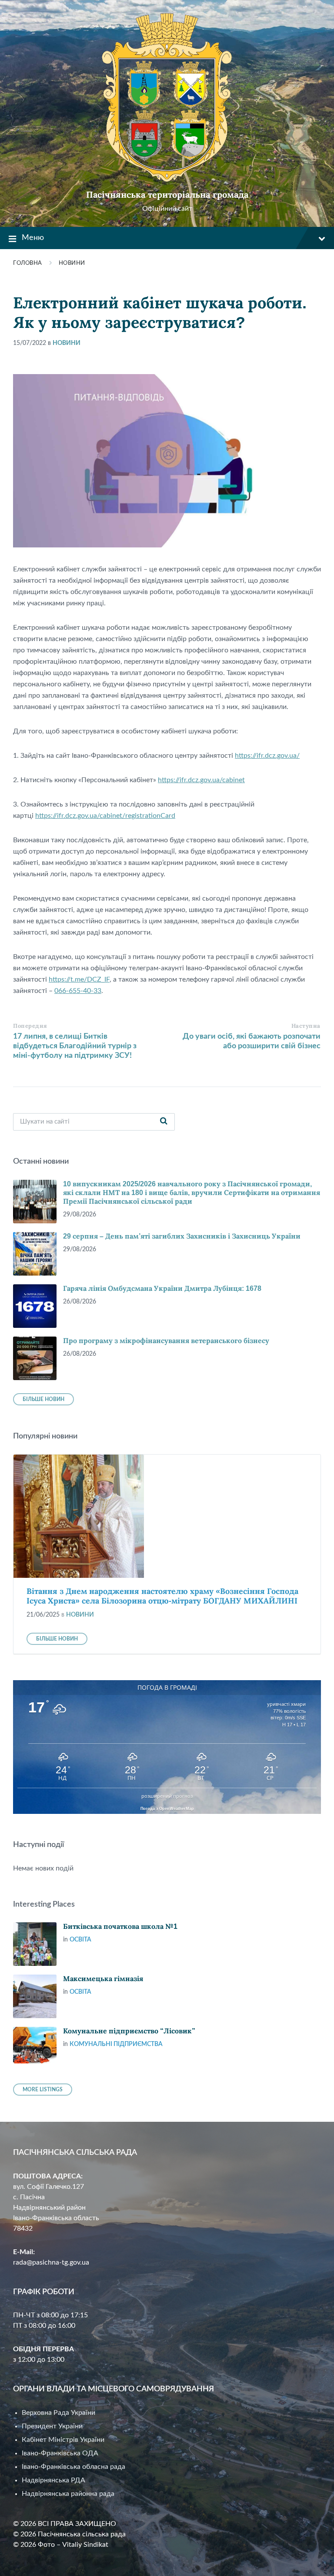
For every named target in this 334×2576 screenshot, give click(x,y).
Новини (72, 263)
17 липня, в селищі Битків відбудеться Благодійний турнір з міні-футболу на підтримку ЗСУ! (75, 1046)
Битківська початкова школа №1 (120, 1926)
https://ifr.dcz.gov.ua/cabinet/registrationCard (105, 816)
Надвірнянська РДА (53, 2480)
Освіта (80, 1940)
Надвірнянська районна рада (68, 2494)
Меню (33, 238)
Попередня (30, 1026)
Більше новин (43, 1399)
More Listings (43, 2090)
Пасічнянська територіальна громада (167, 195)
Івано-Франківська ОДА (60, 2453)
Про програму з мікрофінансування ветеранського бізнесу (166, 1341)
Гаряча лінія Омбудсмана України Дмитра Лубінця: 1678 (162, 1288)
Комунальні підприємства (116, 2044)
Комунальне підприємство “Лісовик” (129, 2031)
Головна (28, 263)
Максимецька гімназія (103, 1979)
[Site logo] (167, 180)
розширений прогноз (167, 1796)
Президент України (52, 2426)
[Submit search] (164, 1122)
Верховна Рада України (58, 2413)
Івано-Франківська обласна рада (73, 2467)
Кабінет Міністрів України (63, 2440)
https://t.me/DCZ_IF (79, 979)
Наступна (306, 1026)
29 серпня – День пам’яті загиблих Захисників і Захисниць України (182, 1236)
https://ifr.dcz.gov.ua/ (267, 756)
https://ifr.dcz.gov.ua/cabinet (201, 780)
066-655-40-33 (78, 991)
